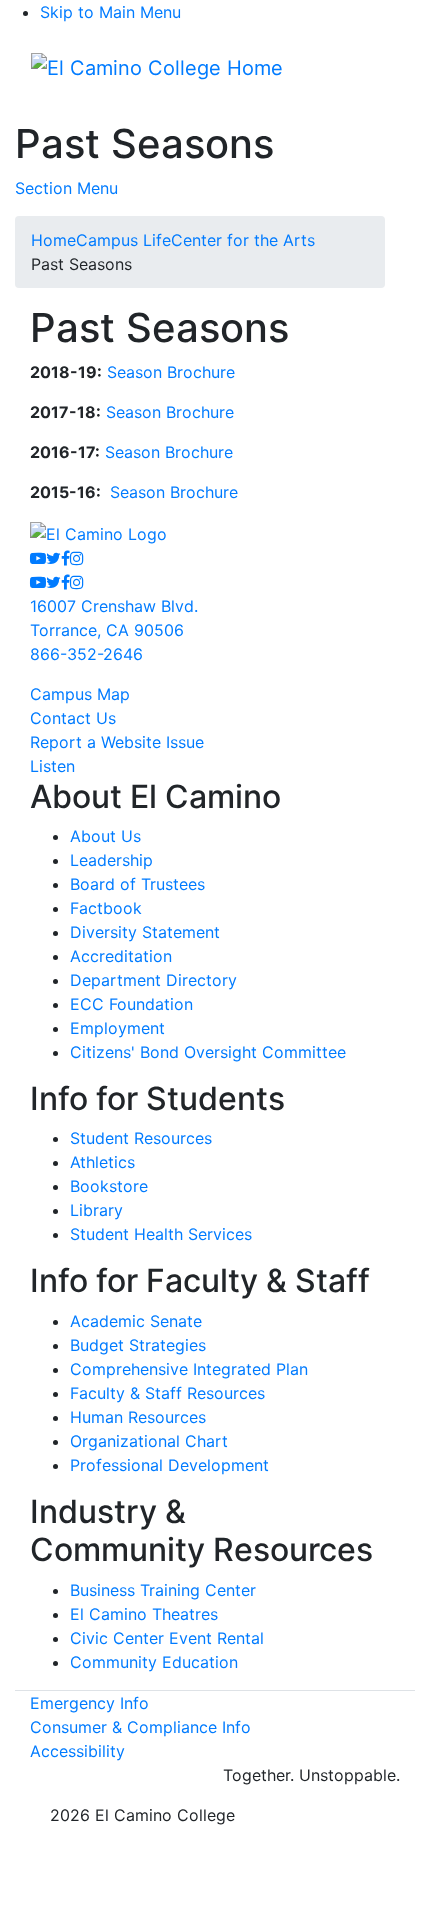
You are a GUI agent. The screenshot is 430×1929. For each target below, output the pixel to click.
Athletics (102, 1162)
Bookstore (109, 1186)
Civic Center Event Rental (167, 1638)
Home (53, 240)
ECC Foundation (131, 1004)
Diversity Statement (145, 932)
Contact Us (73, 718)
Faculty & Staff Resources (167, 1393)
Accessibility (77, 1751)
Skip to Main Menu (110, 12)
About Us (105, 836)
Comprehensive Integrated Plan (189, 1369)
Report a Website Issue (117, 742)
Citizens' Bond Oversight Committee (208, 1052)
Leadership (111, 860)
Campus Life (123, 240)
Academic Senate (136, 1321)
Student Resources (141, 1138)
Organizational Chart (149, 1441)
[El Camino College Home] (157, 68)
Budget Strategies (138, 1345)
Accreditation (121, 956)
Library (96, 1210)
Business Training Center (163, 1590)
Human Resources (138, 1417)
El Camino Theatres (144, 1614)
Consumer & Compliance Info (140, 1727)
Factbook (106, 908)
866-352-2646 (86, 654)
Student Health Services (161, 1234)
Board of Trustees (137, 884)
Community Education (154, 1662)
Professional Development (169, 1465)
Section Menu (66, 188)
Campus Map (80, 694)
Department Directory (153, 980)
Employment (117, 1028)
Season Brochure (171, 372)
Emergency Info (89, 1703)
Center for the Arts (243, 240)
